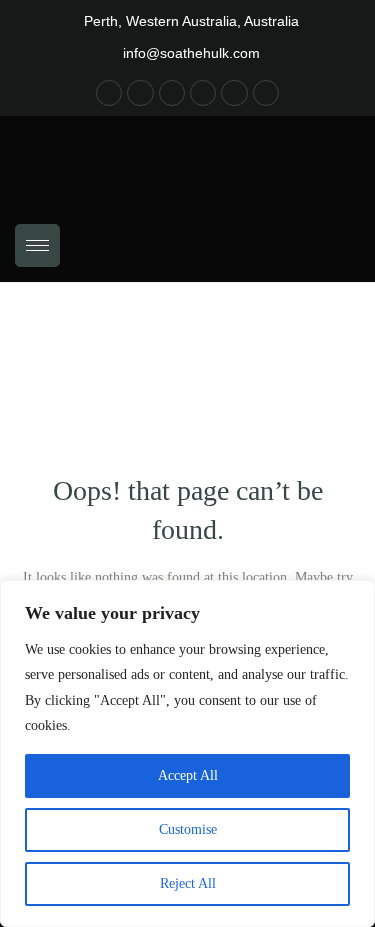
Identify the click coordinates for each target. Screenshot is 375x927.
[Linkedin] (266, 93)
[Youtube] (203, 93)
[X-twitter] (234, 93)
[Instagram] (140, 93)
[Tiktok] (172, 93)
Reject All (188, 883)
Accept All (188, 775)
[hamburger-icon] (37, 245)
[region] (187, 753)
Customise (188, 829)
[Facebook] (109, 93)
